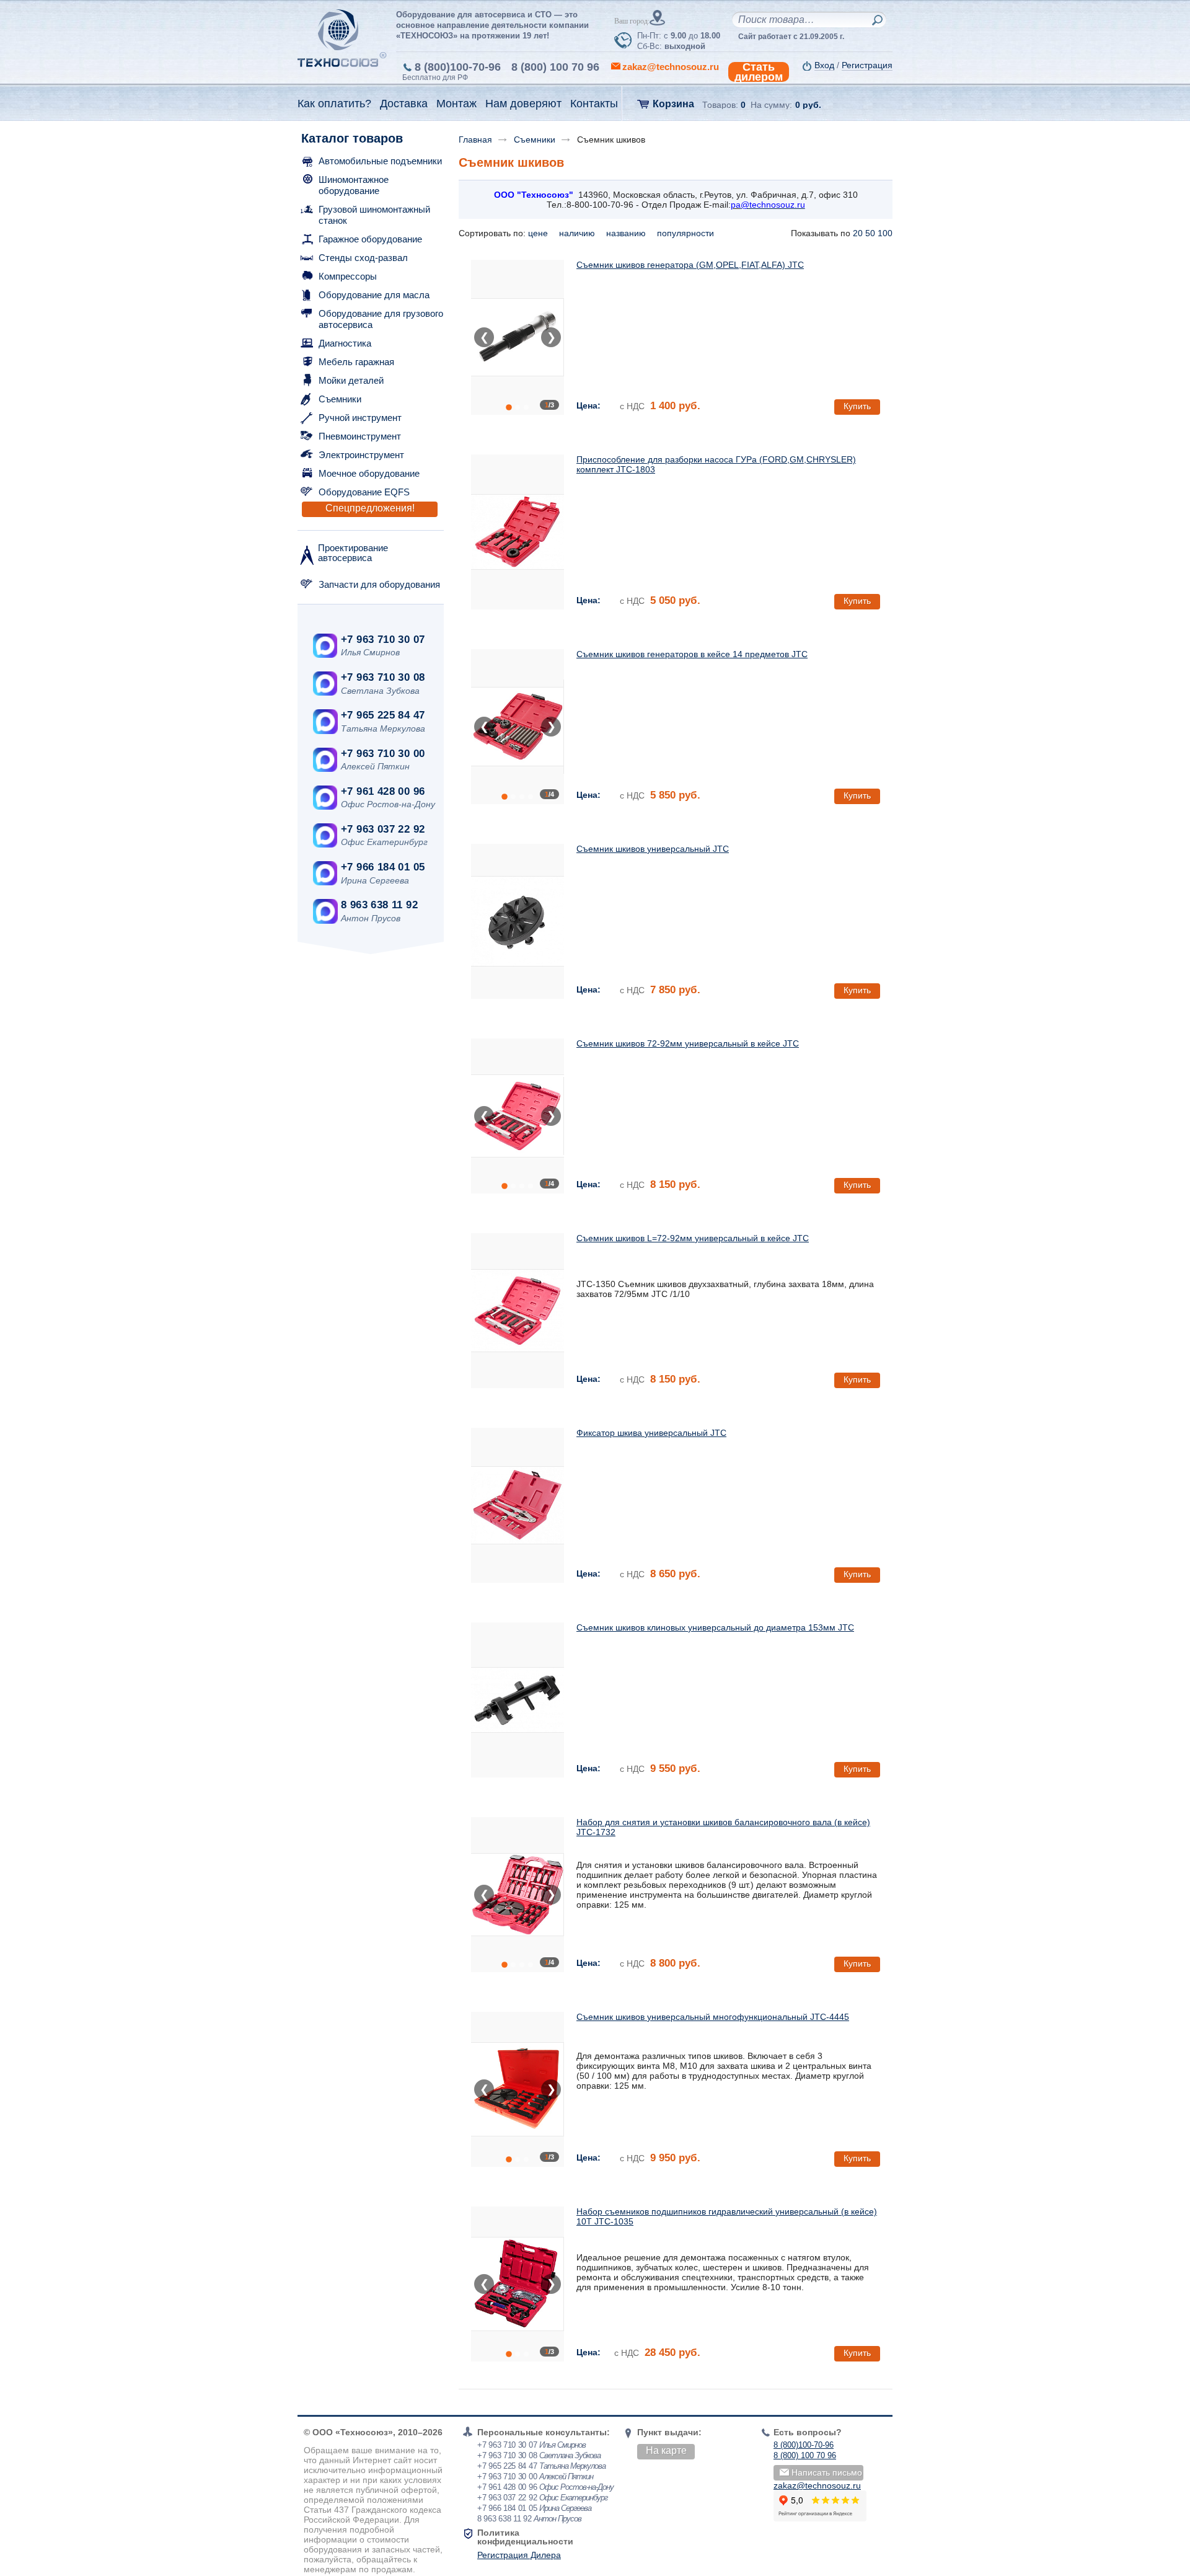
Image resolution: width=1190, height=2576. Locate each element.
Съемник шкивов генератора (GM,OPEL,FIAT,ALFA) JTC (690, 265)
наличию (578, 233)
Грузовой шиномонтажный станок (374, 215)
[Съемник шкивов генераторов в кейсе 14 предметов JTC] (518, 727)
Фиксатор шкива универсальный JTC (651, 1433)
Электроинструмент (361, 455)
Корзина (673, 104)
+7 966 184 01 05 (383, 867)
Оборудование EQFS (364, 492)
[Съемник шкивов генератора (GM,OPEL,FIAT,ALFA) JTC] (518, 337)
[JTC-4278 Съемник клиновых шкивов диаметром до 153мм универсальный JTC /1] (518, 1700)
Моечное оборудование (369, 473)
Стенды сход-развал (363, 258)
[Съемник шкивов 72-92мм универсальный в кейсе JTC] (518, 1116)
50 (870, 233)
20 (858, 233)
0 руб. (808, 105)
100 (885, 233)
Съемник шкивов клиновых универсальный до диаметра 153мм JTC (715, 1627)
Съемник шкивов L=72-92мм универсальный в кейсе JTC (693, 1238)
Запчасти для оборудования (379, 584)
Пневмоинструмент (360, 436)
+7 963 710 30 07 (383, 640)
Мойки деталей (351, 380)
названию (627, 233)
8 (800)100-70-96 (458, 67)
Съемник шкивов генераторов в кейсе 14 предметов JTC (692, 654)
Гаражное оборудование (370, 239)
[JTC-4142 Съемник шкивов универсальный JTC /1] (518, 921)
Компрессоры (348, 276)
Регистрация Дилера (519, 2555)
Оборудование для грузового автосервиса (381, 319)
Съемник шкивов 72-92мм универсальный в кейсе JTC (688, 1043)
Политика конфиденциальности (525, 2537)
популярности (687, 233)
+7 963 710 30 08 (383, 677)
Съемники (340, 399)
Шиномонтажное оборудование (354, 185)
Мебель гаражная (356, 362)
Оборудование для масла (374, 295)
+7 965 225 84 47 (383, 715)
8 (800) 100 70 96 (555, 67)
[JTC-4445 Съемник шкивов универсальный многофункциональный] (518, 2089)
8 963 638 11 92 (379, 905)
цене (539, 233)
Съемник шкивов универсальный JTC (653, 849)
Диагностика (345, 343)
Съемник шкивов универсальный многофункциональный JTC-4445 (713, 2017)
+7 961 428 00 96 (383, 791)
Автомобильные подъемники (380, 161)
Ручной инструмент (360, 418)
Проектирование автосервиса (353, 553)
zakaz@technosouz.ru (817, 2485)
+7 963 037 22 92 (383, 829)
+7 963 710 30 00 (383, 754)
